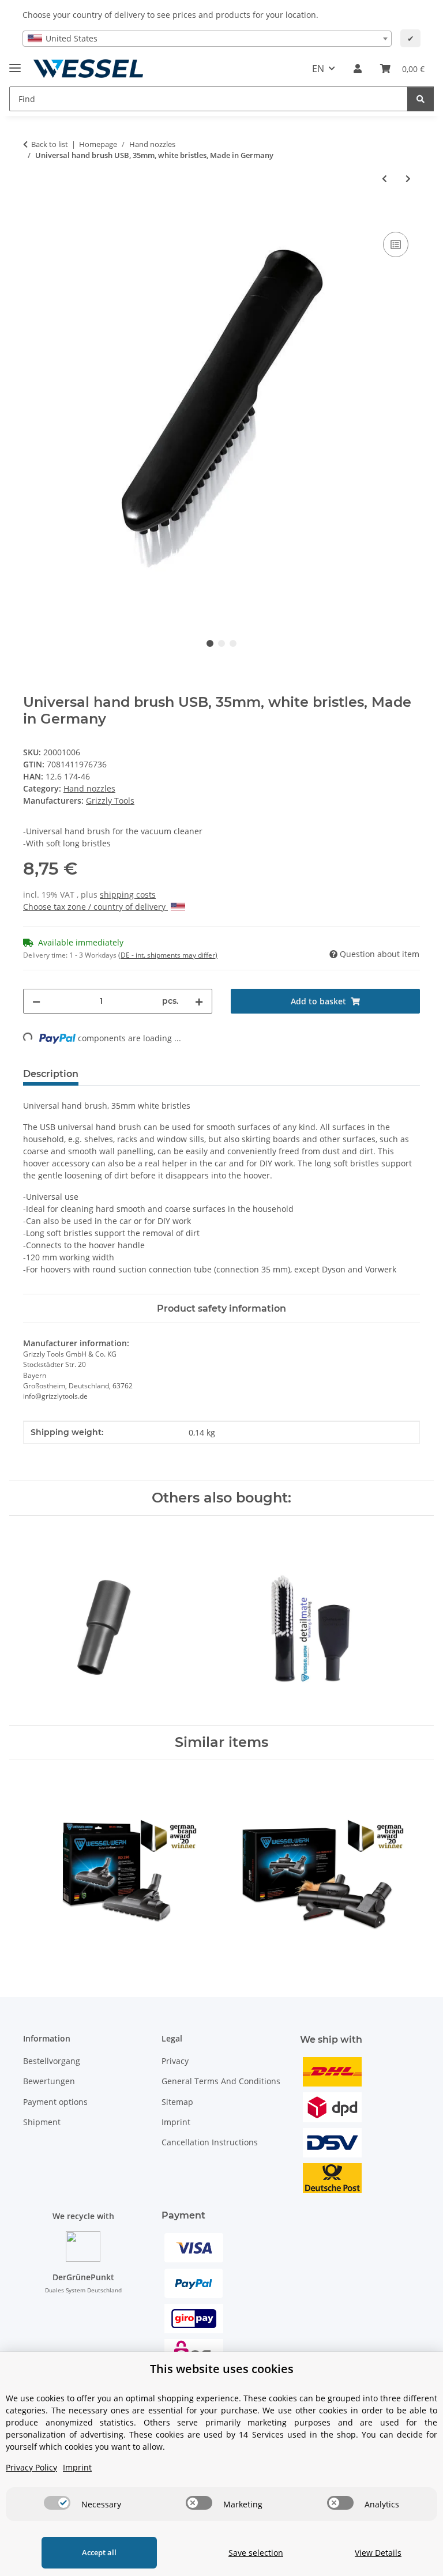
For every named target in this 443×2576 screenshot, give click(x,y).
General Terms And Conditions (221, 2081)
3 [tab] (233, 643)
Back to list (50, 144)
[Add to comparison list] (396, 244)
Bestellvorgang (52, 2061)
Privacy (175, 2061)
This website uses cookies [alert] (222, 2369)
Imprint (176, 2122)
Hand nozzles (89, 788)
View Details (378, 2553)
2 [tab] (221, 643)
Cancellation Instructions (210, 2142)
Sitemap (177, 2102)
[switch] (57, 2503)
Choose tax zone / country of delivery (95, 907)
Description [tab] (51, 1074)
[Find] (421, 99)
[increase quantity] (199, 1001)
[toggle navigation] (15, 63)
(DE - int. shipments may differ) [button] (168, 955)
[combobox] (207, 39)
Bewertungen (49, 2081)
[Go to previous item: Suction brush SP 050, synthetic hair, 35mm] (384, 178)
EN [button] (318, 69)
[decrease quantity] (36, 1001)
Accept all (99, 2552)
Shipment (42, 2122)
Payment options (55, 2102)
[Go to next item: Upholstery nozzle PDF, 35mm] (408, 178)
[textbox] (207, 39)
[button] (358, 69)
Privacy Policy (31, 2467)
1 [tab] (210, 643)
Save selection (256, 2553)
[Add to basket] (32, 216)
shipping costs (128, 895)
